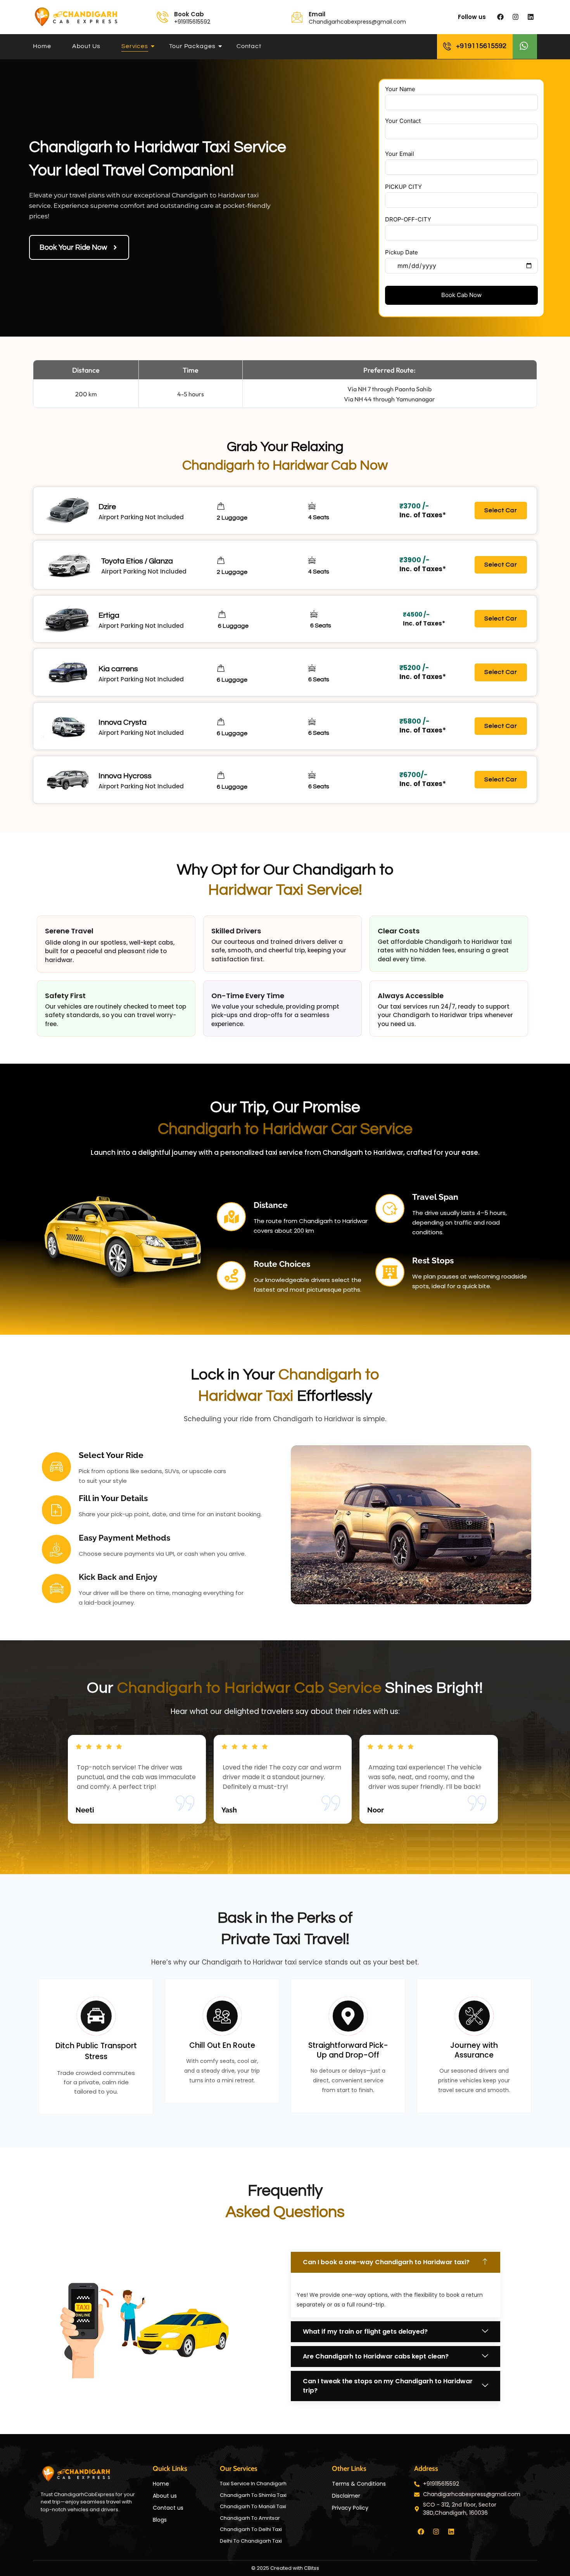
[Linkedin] (530, 17)
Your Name (400, 89)
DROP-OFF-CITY (408, 219)
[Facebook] (500, 17)
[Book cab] (162, 17)
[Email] (297, 17)
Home (42, 46)
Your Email (400, 154)
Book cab (189, 14)
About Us (86, 46)
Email (317, 14)
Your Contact (403, 121)
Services (135, 46)
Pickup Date (402, 252)
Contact (249, 46)
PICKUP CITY (403, 187)
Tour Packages (192, 46)
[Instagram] (515, 17)
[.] (525, 47)
